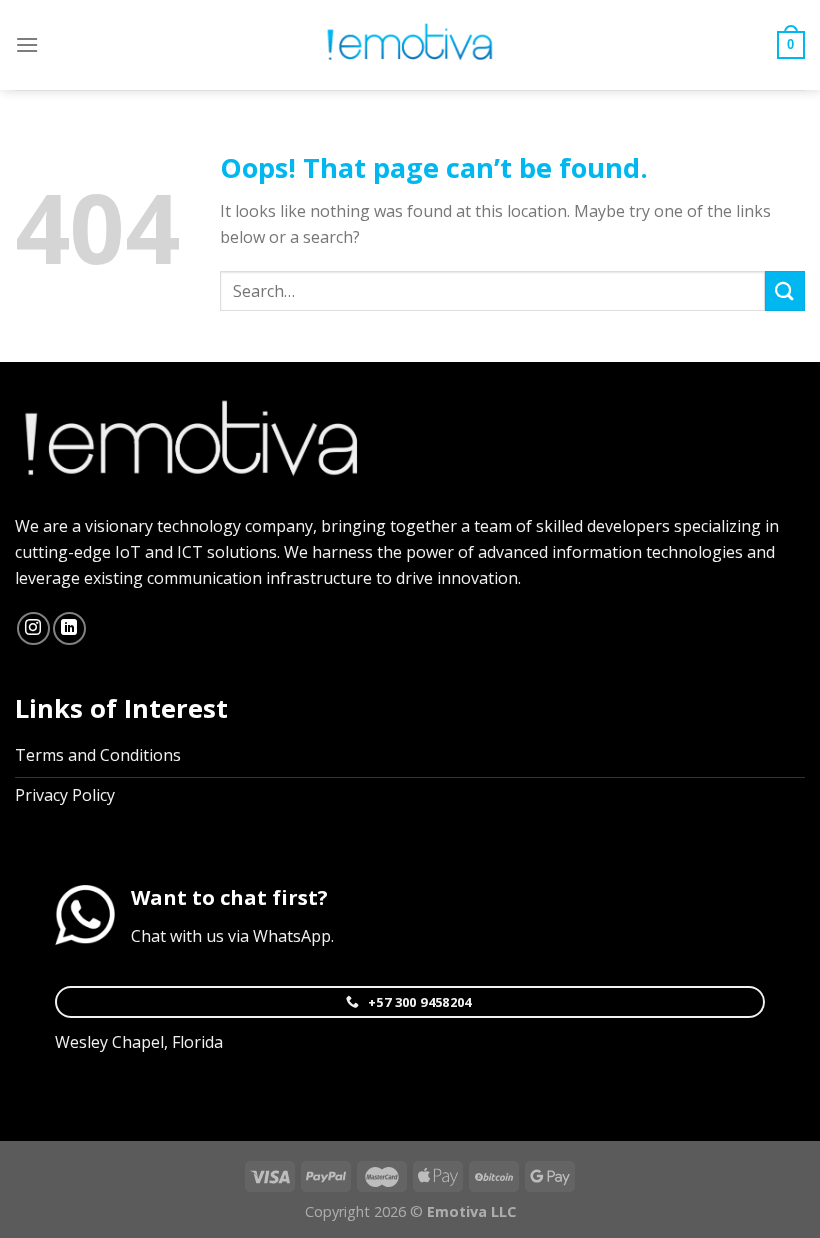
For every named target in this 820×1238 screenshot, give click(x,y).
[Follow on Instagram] (33, 628)
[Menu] (27, 44)
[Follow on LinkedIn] (69, 628)
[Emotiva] (410, 45)
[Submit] (785, 290)
